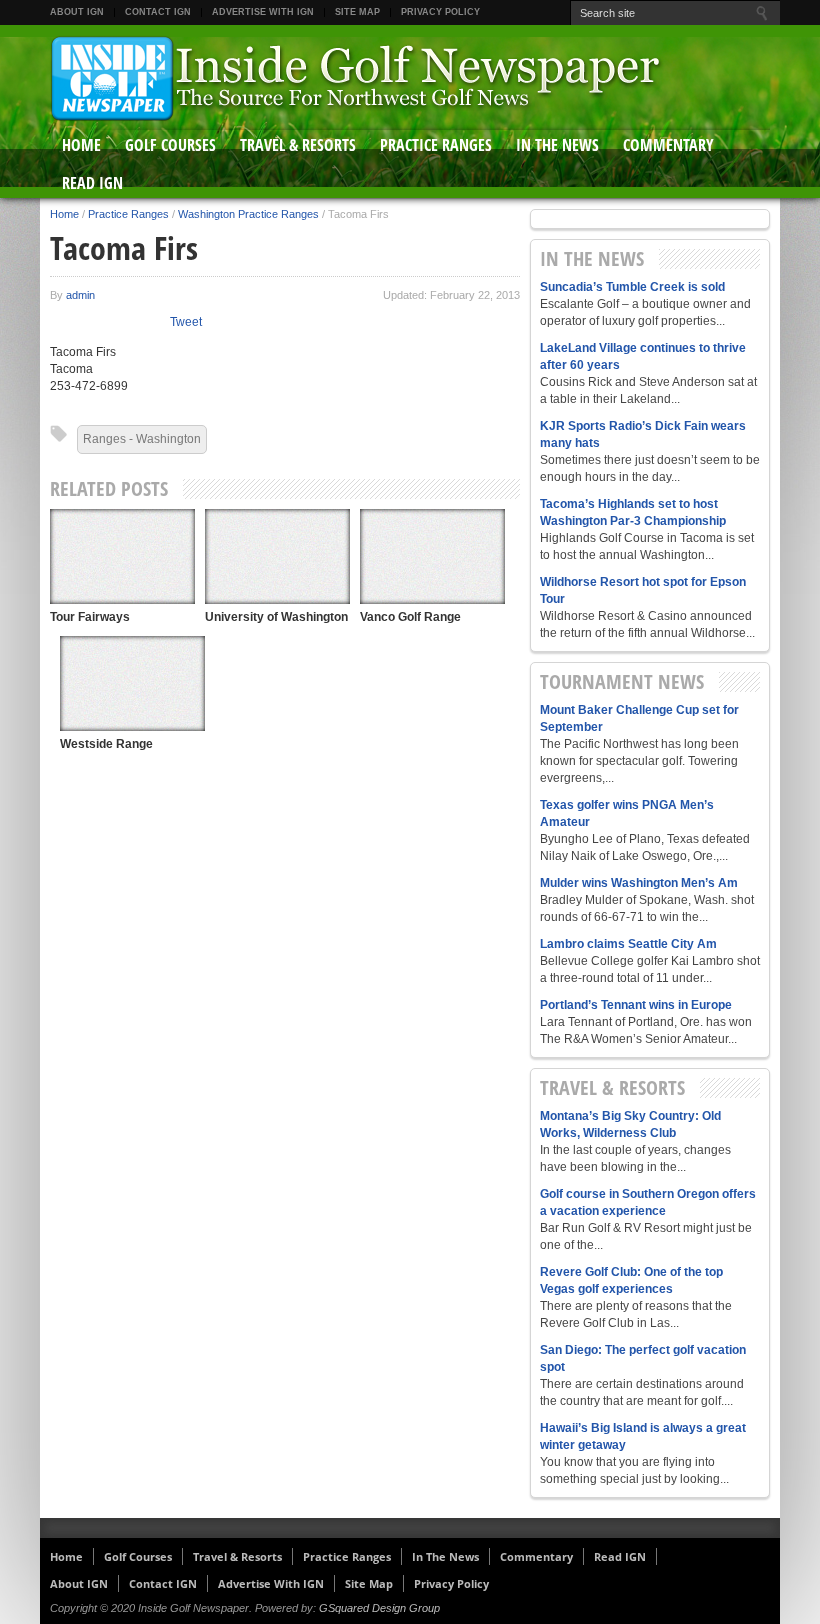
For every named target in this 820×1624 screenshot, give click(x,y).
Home (81, 145)
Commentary (668, 145)
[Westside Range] (132, 683)
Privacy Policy (440, 12)
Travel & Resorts (298, 145)
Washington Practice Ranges (248, 214)
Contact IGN (158, 12)
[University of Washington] (277, 556)
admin (80, 295)
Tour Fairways (90, 617)
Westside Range (106, 744)
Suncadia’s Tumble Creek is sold (632, 287)
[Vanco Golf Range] (432, 556)
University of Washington (276, 617)
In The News (557, 145)
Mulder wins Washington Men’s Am (639, 883)
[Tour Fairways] (122, 556)
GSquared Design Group (379, 1608)
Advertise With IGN (263, 12)
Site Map (357, 12)
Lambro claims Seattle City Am (628, 944)
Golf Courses (170, 145)
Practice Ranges (436, 145)
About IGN (77, 12)
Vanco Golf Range (410, 617)
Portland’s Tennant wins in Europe (636, 1005)
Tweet (186, 322)
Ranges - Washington (142, 439)
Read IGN (92, 183)
